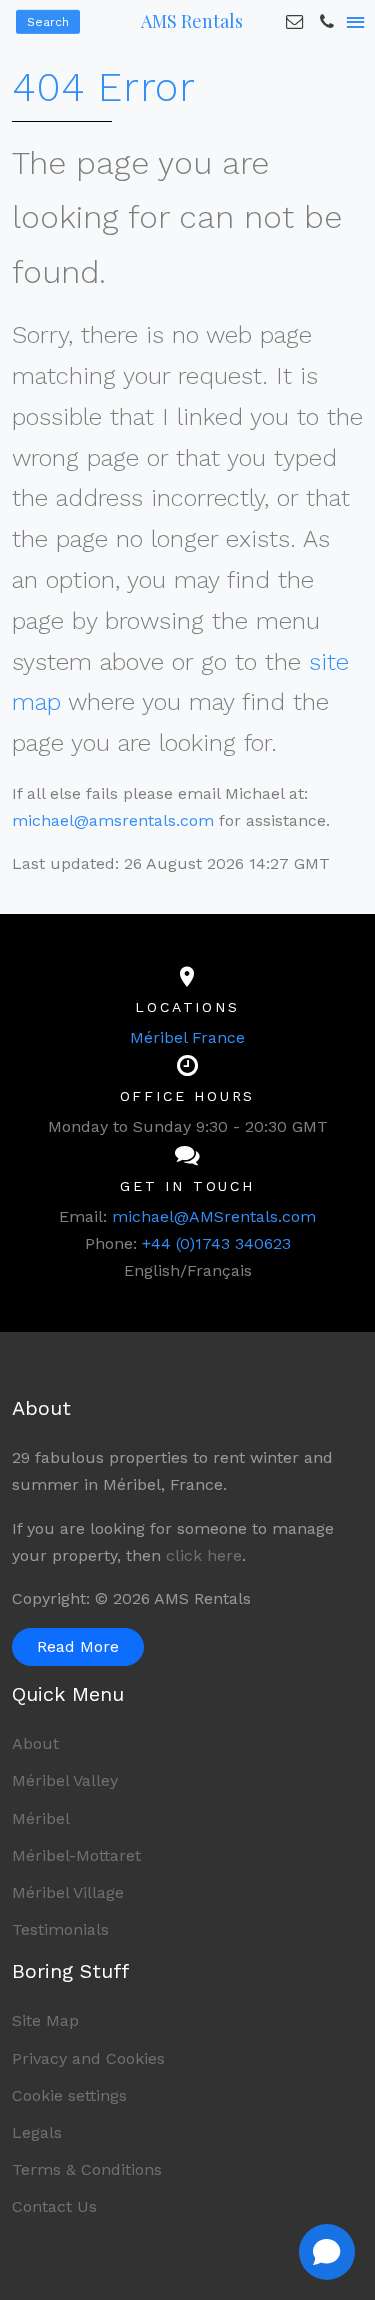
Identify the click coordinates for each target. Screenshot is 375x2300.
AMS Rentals (192, 21)
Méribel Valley (65, 1780)
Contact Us (54, 2206)
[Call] (327, 22)
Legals (37, 2132)
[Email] (295, 22)
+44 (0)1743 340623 (216, 1243)
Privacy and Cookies (88, 2058)
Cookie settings (69, 2095)
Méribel (41, 1818)
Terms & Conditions (87, 2169)
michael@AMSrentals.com (214, 1216)
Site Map (45, 2020)
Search (48, 22)
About (35, 1743)
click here (204, 1555)
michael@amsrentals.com (113, 820)
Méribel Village (68, 1892)
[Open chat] (327, 2252)
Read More (78, 1646)
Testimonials (60, 1929)
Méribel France (187, 1037)
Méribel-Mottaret (76, 1855)
